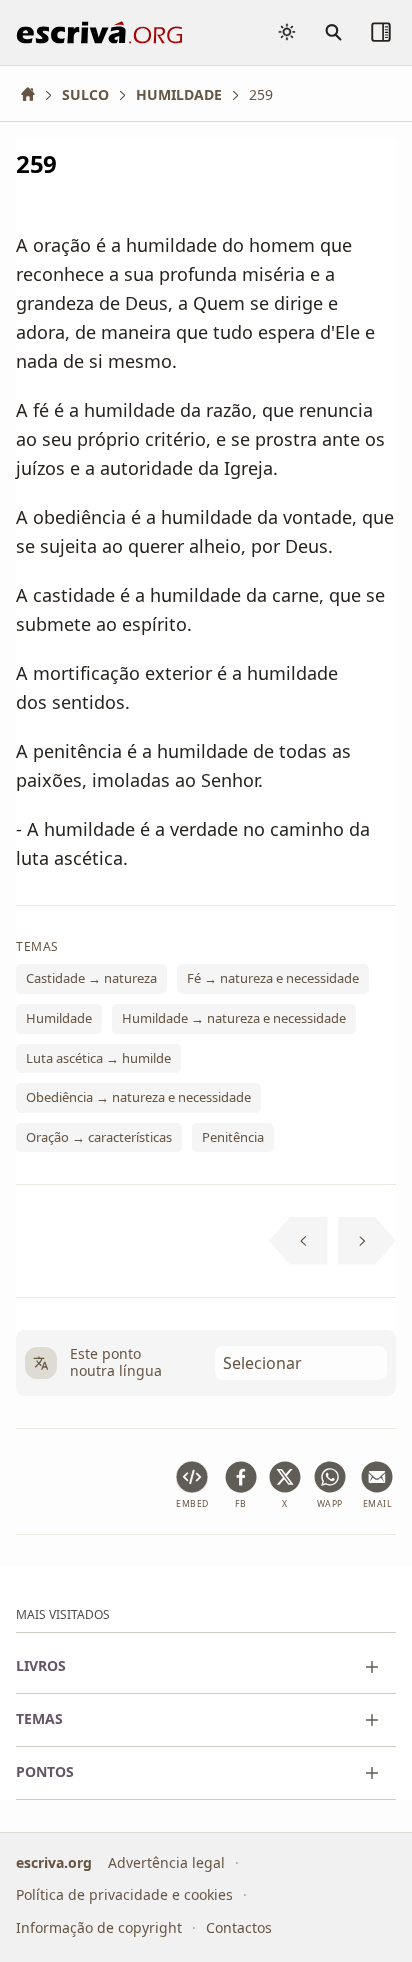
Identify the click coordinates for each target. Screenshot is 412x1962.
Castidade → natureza (91, 978)
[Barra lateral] (381, 32)
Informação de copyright (99, 1927)
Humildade (59, 1018)
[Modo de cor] (287, 32)
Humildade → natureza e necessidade (234, 1018)
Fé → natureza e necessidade (273, 978)
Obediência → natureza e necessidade (138, 1097)
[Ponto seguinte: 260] (367, 1241)
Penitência (233, 1136)
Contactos (239, 1927)
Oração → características (99, 1136)
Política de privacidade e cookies (124, 1894)
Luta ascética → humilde (98, 1057)
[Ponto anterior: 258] (298, 1241)
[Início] (35, 94)
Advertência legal (166, 1862)
